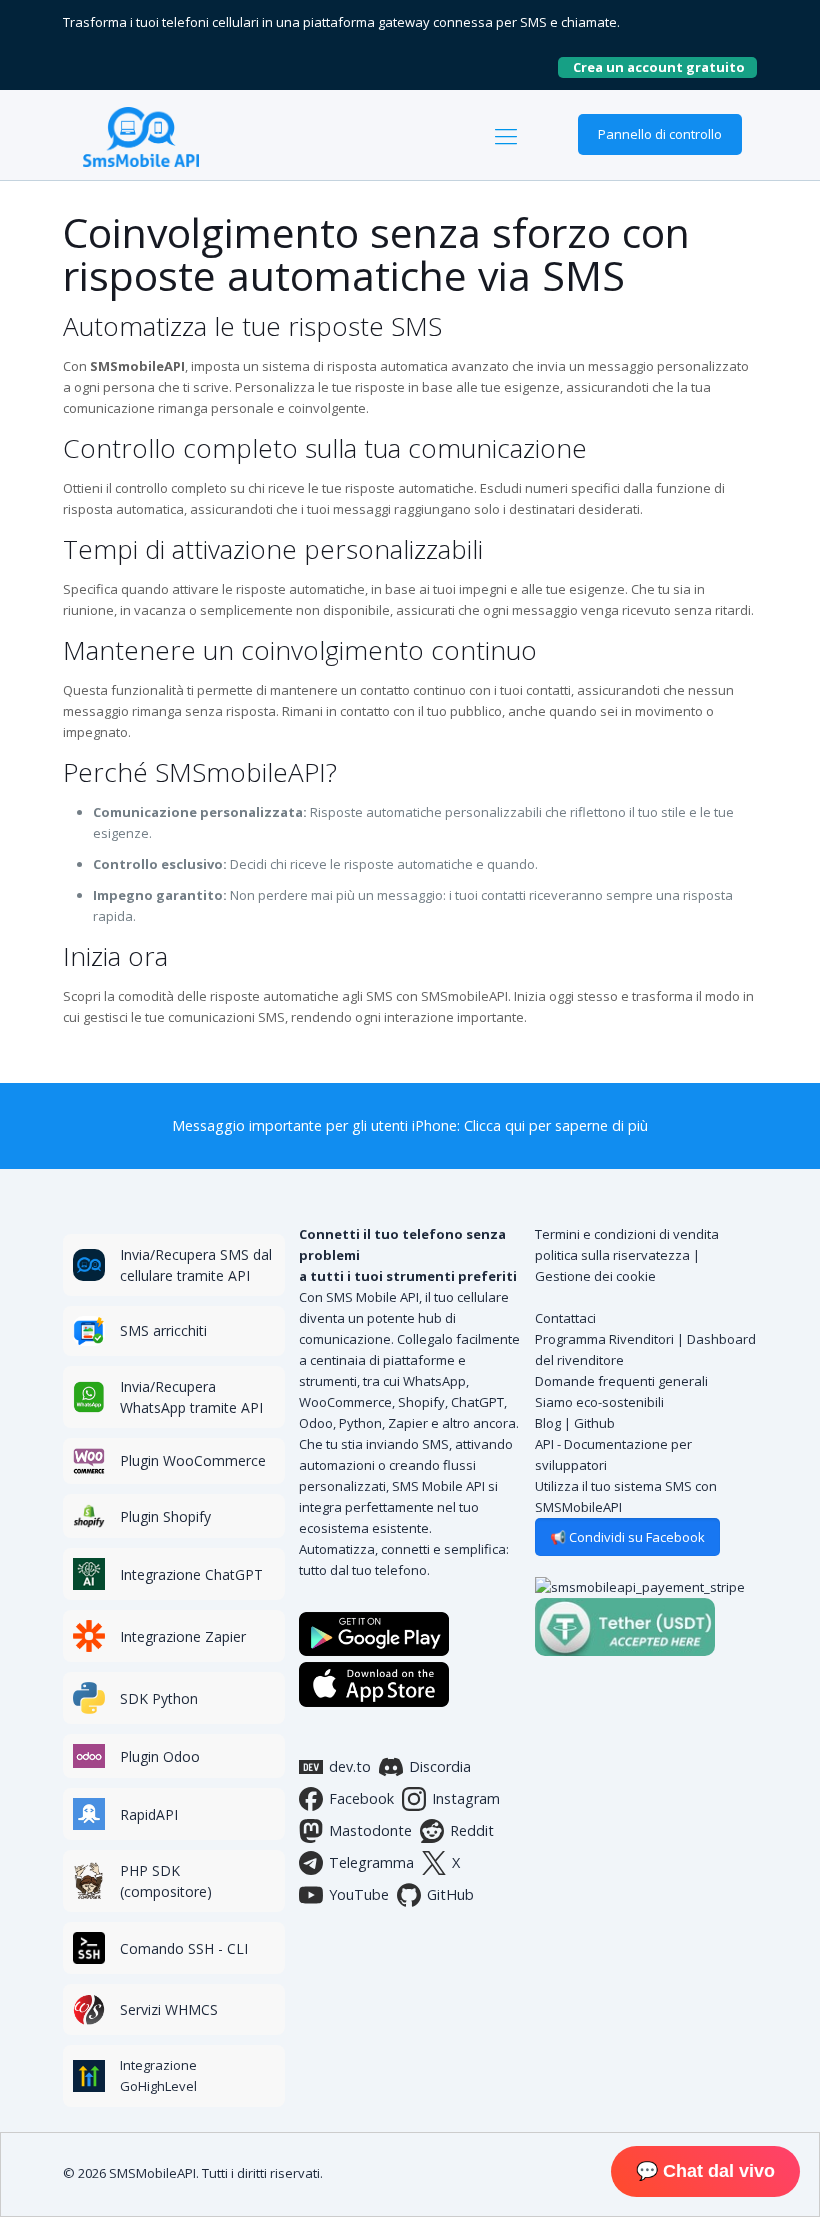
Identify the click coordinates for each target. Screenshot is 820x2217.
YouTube (359, 1894)
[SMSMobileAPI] (141, 135)
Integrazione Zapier (183, 1636)
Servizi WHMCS (169, 2009)
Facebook (361, 1798)
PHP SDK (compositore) (166, 1881)
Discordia (440, 1766)
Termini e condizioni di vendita (627, 1234)
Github (594, 1423)
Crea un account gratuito (665, 67)
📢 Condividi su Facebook (627, 1537)
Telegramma (371, 1862)
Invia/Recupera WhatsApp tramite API (191, 1397)
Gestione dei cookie (595, 1276)
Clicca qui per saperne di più (556, 1125)
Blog (548, 1423)
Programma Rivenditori (604, 1339)
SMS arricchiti (163, 1330)
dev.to (350, 1766)
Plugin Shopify (165, 1516)
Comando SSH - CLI (184, 1948)
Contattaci (565, 1318)
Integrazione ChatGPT (191, 1574)
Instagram (466, 1798)
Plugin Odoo (160, 1756)
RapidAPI (149, 1814)
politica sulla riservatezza (612, 1255)
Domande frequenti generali (621, 1381)
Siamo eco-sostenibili (599, 1402)
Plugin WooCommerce (193, 1460)
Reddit (472, 1830)
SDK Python (159, 1698)
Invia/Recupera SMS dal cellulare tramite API (196, 1265)
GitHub (450, 1894)
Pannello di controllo (660, 134)
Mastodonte (370, 1830)
